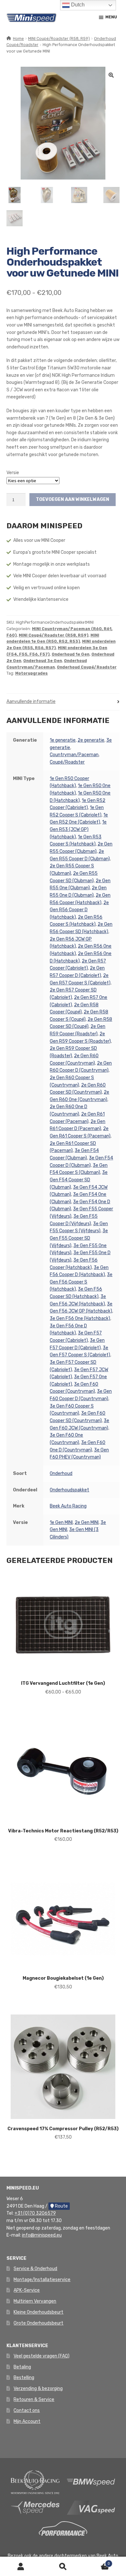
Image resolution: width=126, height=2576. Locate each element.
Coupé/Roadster (67, 762)
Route (61, 2206)
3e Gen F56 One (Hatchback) (80, 1318)
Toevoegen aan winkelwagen (73, 499)
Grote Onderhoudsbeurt (38, 2323)
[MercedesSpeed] (35, 2508)
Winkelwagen (97, 2562)
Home (18, 39)
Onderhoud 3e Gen (43, 661)
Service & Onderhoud (35, 2269)
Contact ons (27, 2410)
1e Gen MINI (61, 1522)
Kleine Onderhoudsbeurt (38, 2312)
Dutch (77, 5)
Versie (13, 473)
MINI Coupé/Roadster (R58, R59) (59, 39)
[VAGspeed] (91, 2508)
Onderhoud (61, 1473)
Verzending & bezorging (38, 2389)
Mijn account (21, 2566)
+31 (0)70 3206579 (35, 2213)
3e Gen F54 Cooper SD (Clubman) (79, 1180)
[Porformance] (63, 2528)
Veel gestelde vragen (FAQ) (42, 2356)
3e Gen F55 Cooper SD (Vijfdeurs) (79, 1238)
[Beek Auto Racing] (35, 2482)
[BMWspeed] (91, 2482)
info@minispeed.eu (42, 2235)
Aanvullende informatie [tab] (31, 702)
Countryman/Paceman (74, 755)
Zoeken (63, 2566)
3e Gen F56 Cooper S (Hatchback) (81, 1282)
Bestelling (24, 2378)
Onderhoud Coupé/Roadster (87, 667)
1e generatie (63, 740)
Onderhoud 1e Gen (71, 654)
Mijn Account (27, 2421)
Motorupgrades (31, 673)
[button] (111, 75)
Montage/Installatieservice (42, 2280)
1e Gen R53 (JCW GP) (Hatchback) (78, 829)
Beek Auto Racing (68, 1506)
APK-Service (27, 2290)
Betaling (22, 2367)
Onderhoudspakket (69, 1490)
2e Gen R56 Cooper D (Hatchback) (79, 910)
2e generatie (91, 740)
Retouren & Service (34, 2400)
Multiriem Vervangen (35, 2301)
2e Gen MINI (87, 1522)
